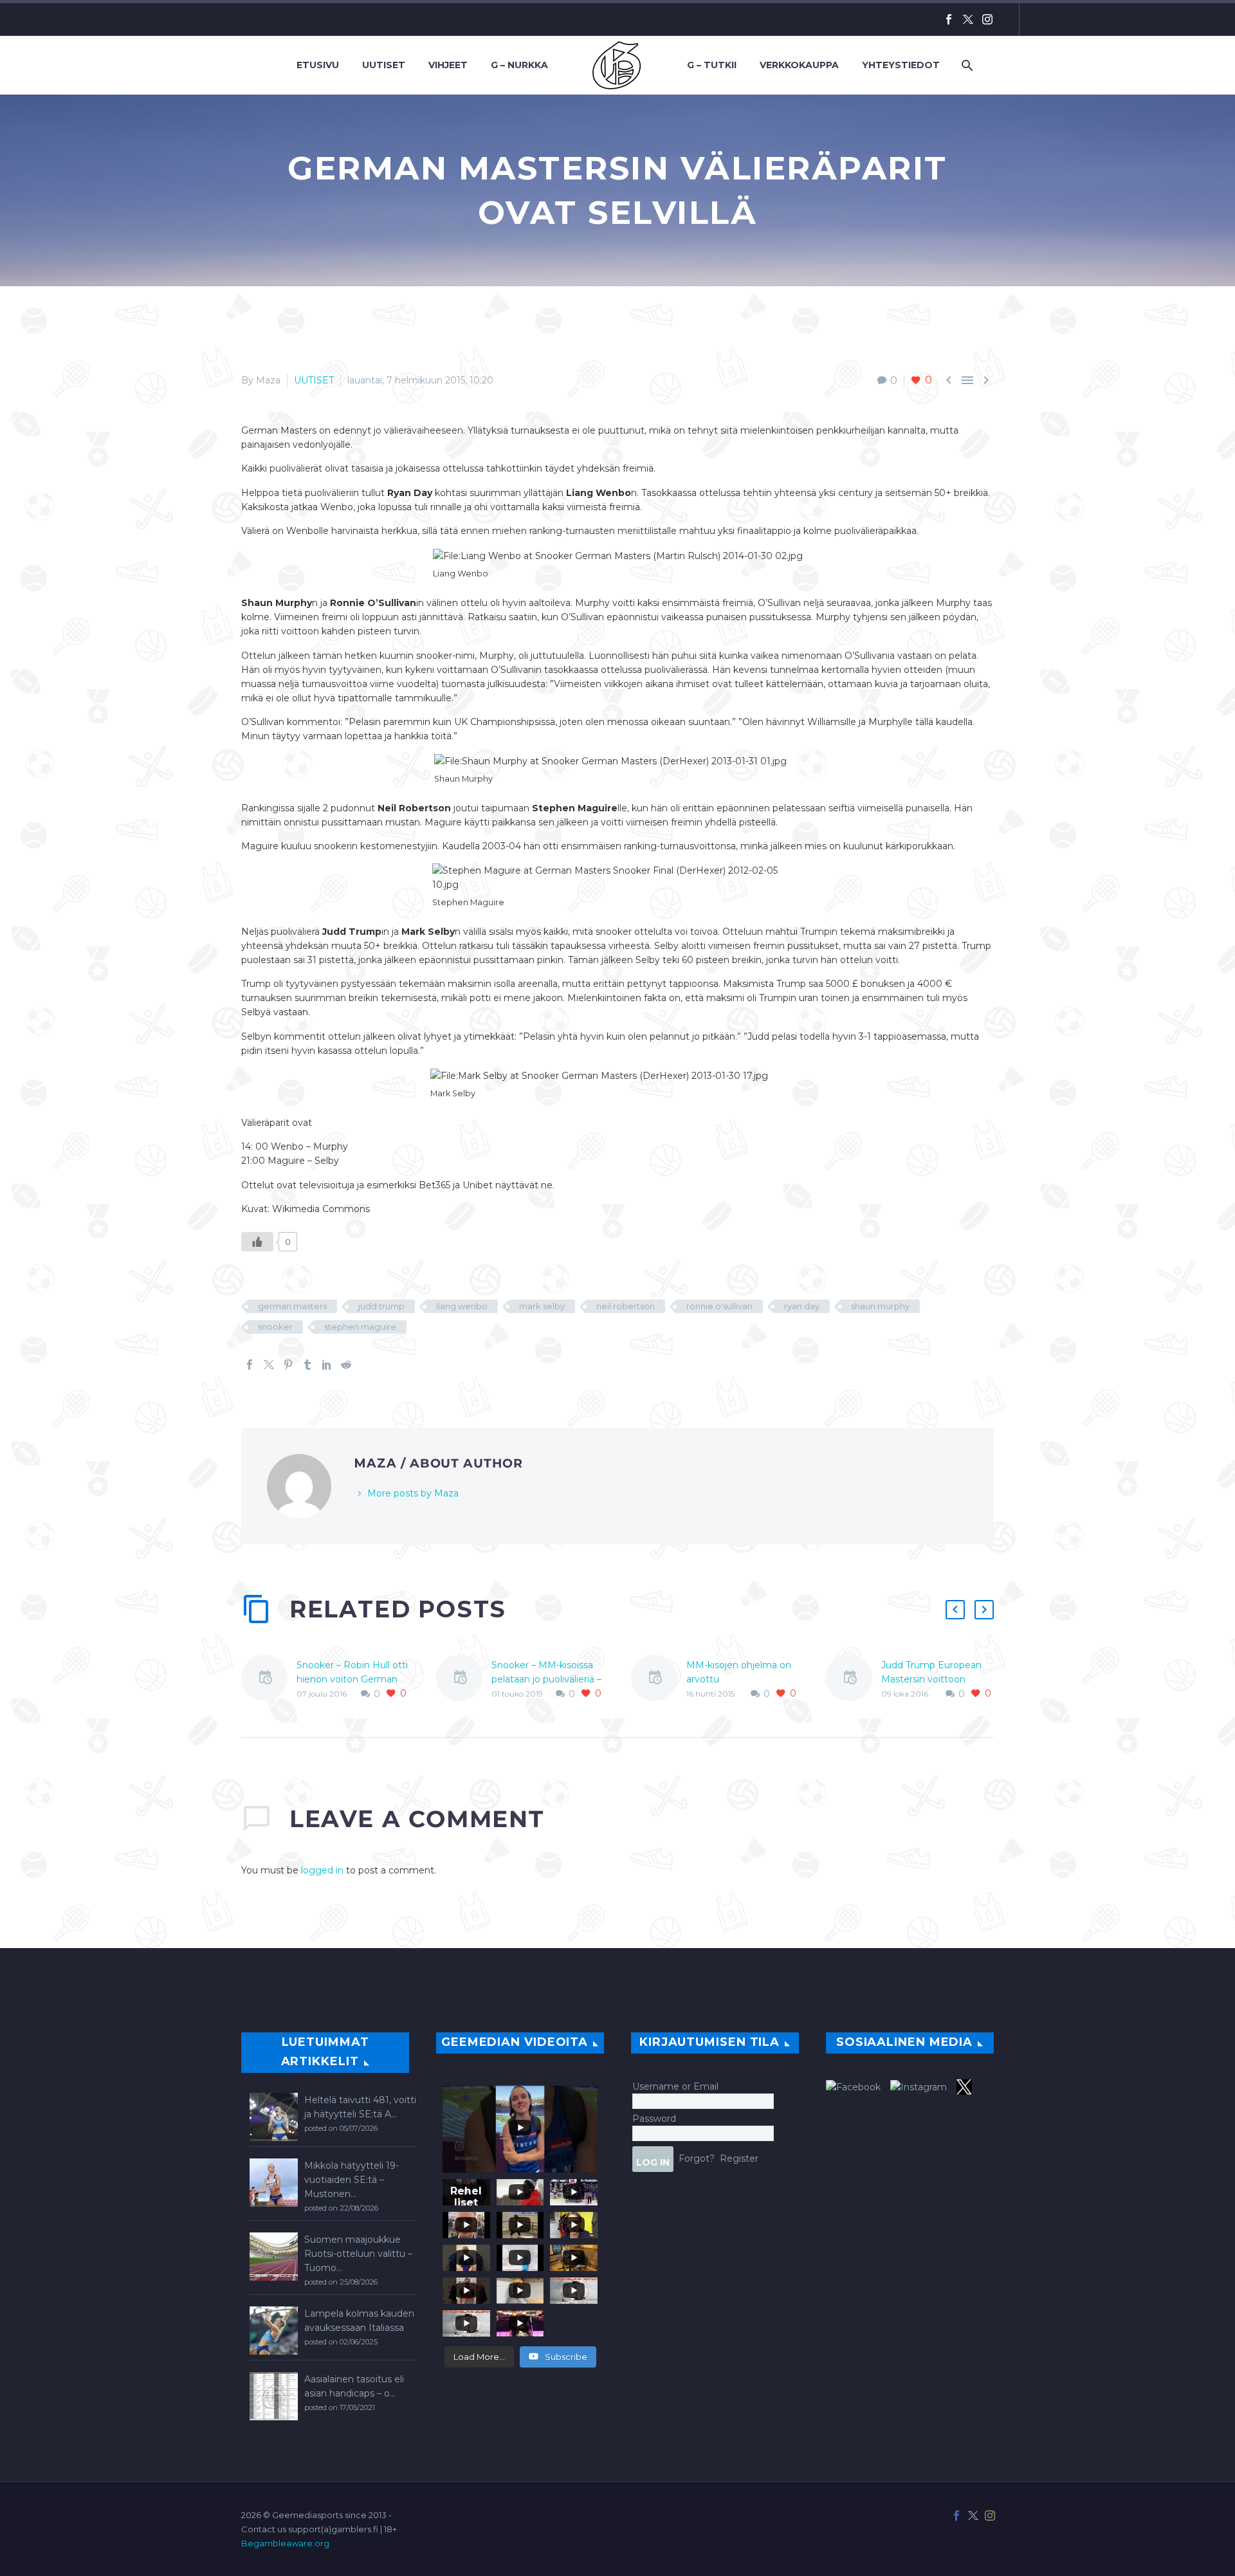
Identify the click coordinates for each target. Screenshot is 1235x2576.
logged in (322, 1870)
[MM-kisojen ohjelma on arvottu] (659, 1680)
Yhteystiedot (901, 65)
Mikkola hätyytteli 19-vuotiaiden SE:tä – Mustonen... (352, 2180)
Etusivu (318, 65)
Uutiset (384, 65)
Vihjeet (448, 65)
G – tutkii (712, 65)
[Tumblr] (307, 1365)
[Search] (966, 65)
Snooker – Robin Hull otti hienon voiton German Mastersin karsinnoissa (352, 1679)
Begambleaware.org (285, 2543)
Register (739, 2158)
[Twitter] (968, 19)
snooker (275, 1327)
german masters (292, 1306)
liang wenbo (462, 1306)
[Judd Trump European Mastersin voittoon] (854, 1680)
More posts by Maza (413, 1493)
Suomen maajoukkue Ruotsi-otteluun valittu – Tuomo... (358, 2254)
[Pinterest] (288, 1365)
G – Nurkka (519, 65)
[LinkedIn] (327, 1365)
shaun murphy (880, 1306)
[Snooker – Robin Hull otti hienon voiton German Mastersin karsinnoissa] (269, 1680)
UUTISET (314, 380)
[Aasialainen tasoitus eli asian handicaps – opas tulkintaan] (274, 2396)
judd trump (381, 1306)
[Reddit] (346, 1365)
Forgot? (697, 2158)
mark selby (542, 1306)
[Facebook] (949, 19)
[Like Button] (257, 1242)
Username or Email (675, 2086)
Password (654, 2119)
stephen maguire (360, 1327)
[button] (955, 1610)
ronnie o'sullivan (719, 1306)
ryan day (802, 1306)
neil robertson (626, 1306)
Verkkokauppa (799, 65)
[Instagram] (987, 19)
